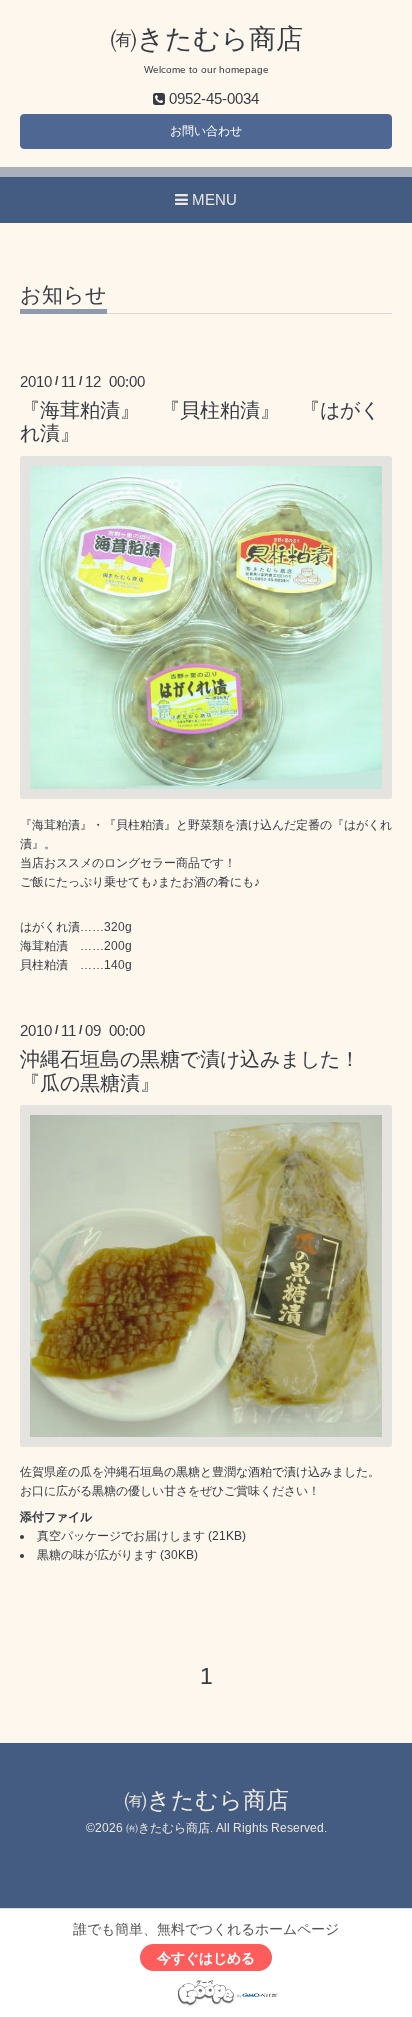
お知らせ (63, 295)
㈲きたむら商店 (206, 39)
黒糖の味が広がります (97, 1555)
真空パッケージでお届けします (121, 1536)
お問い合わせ (206, 131)
